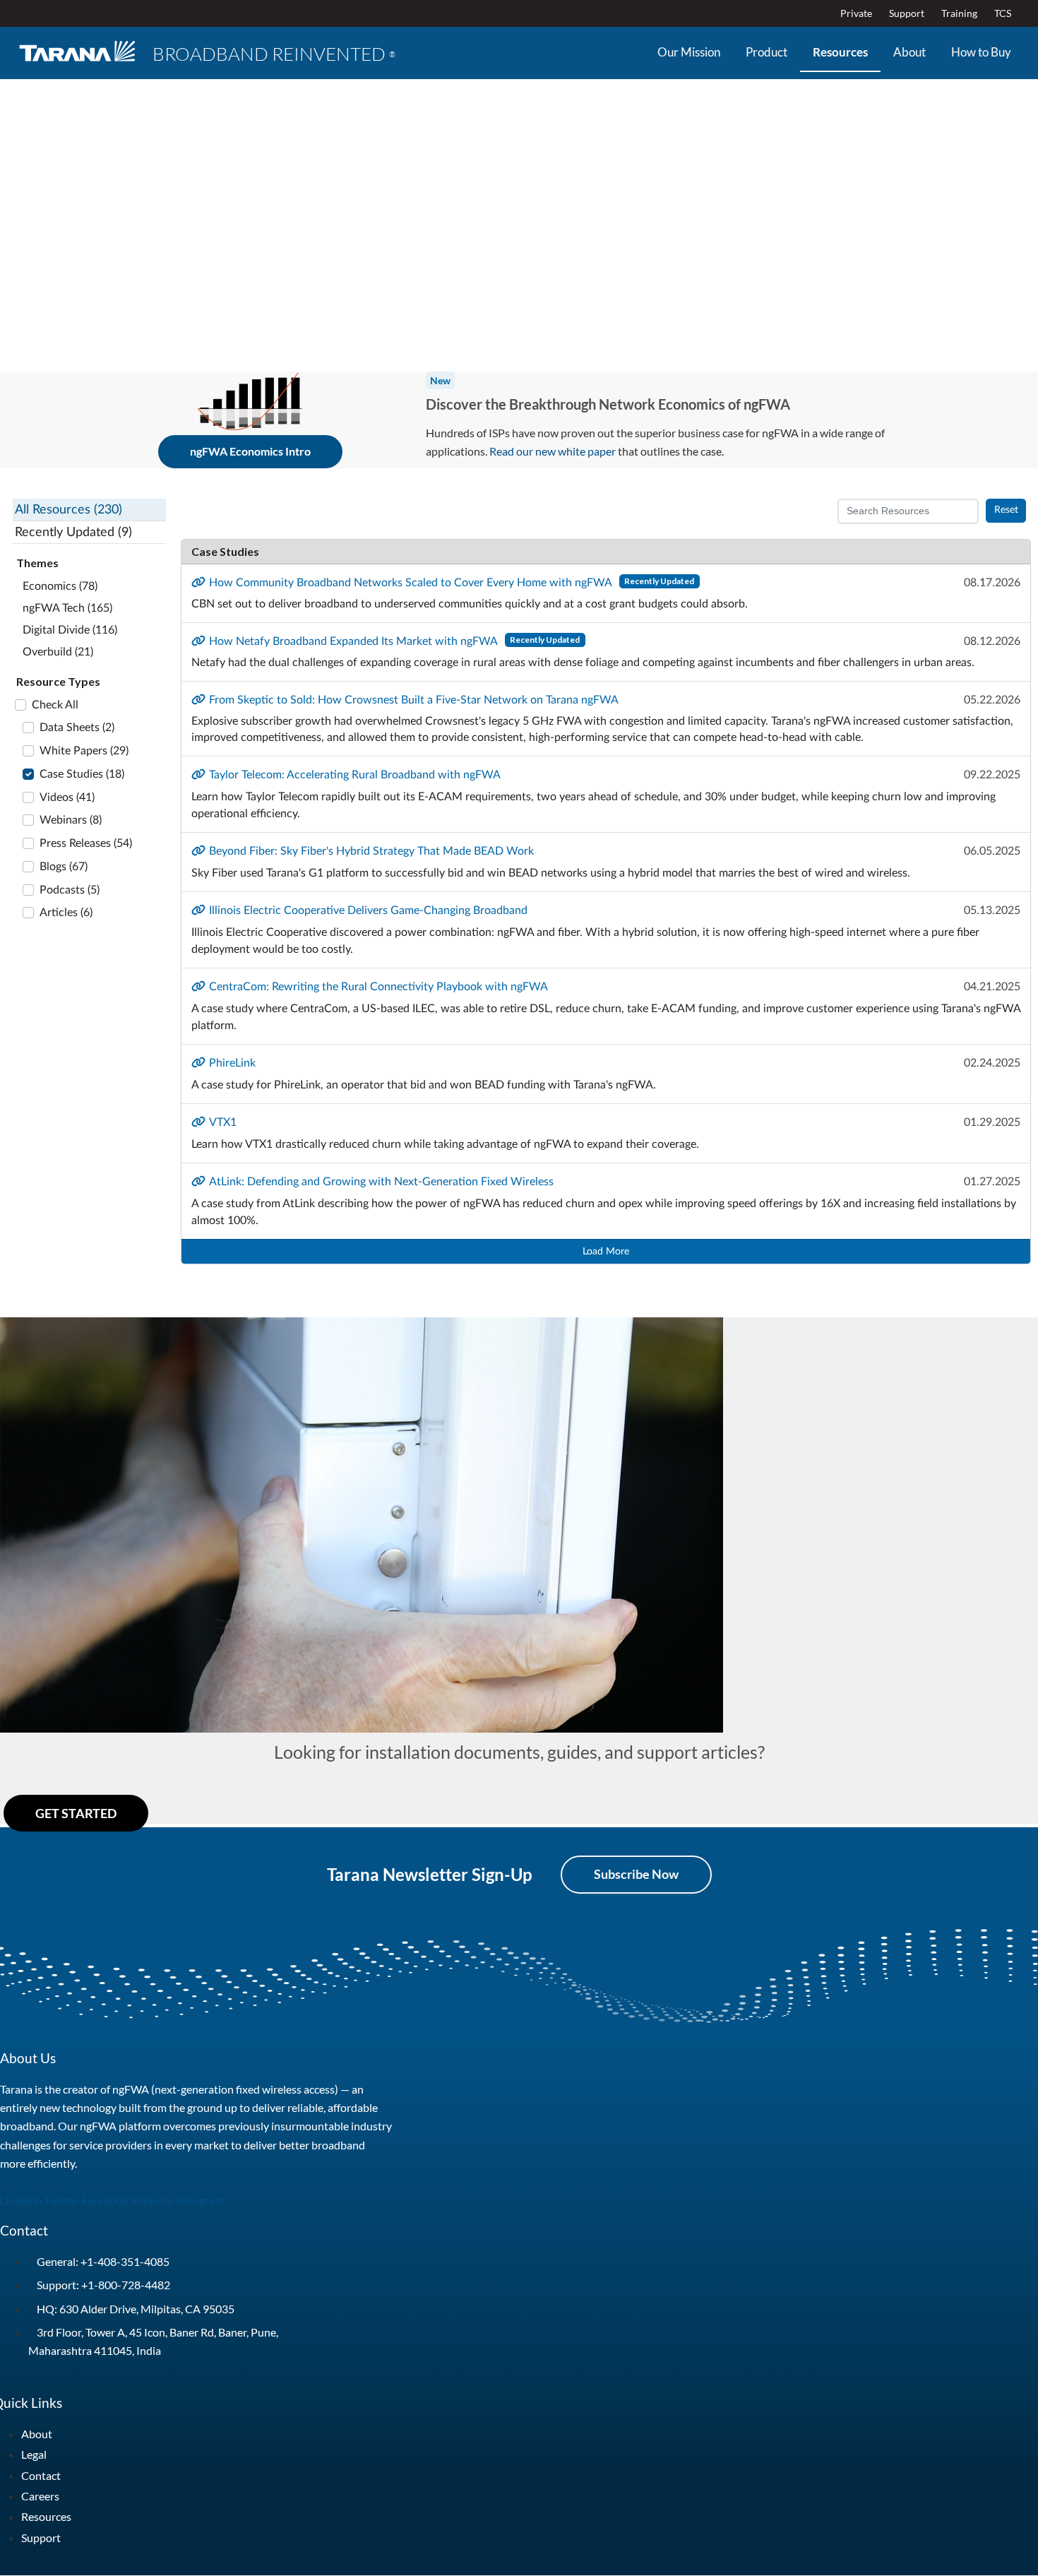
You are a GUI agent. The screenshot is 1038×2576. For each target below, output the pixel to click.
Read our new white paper (553, 451)
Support (907, 13)
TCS (1003, 13)
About (909, 52)
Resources (840, 52)
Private (856, 13)
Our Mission (689, 52)
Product (766, 52)
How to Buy (981, 52)
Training (959, 13)
